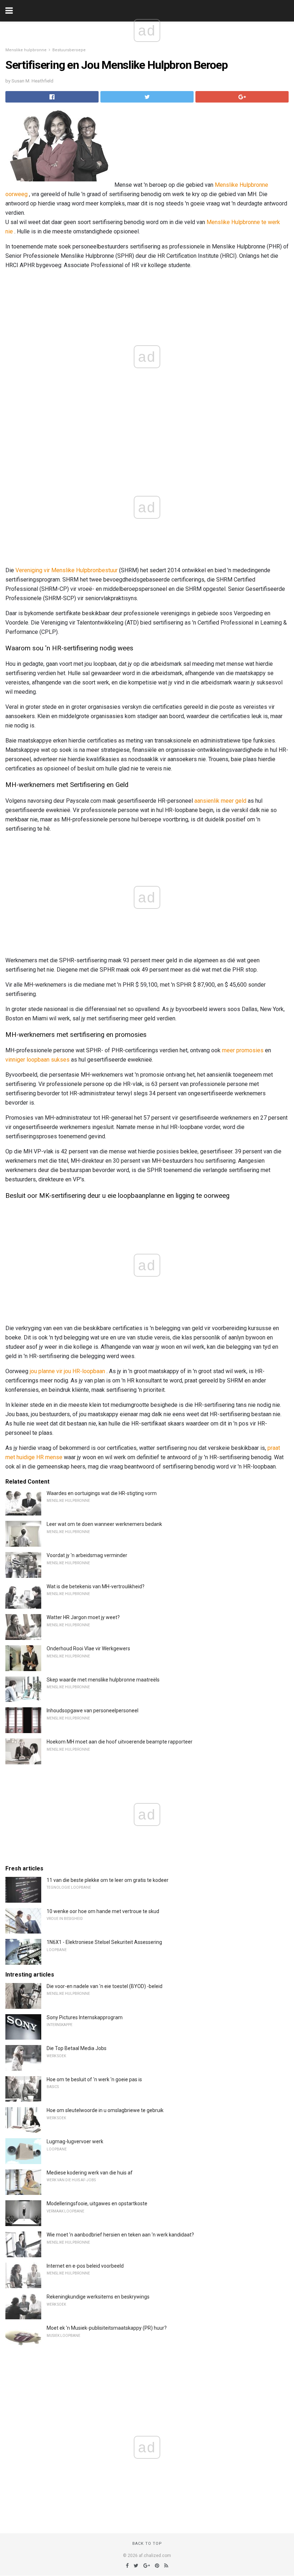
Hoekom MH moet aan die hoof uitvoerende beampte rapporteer (120, 1742)
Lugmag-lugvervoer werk (75, 2141)
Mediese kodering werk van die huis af (90, 2173)
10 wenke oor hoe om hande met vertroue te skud (103, 1911)
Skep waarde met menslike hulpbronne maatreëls (103, 1680)
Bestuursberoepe (69, 50)
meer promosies (243, 1050)
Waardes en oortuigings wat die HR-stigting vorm (102, 1493)
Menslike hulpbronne (26, 50)
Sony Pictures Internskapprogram (85, 2017)
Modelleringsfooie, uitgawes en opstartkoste (97, 2203)
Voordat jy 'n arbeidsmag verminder (87, 1555)
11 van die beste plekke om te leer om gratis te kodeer (108, 1880)
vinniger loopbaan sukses (37, 1060)
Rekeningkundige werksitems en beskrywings (98, 2297)
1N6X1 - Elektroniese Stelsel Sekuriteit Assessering (104, 1942)
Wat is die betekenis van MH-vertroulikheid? (96, 1586)
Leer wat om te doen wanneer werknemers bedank (104, 1524)
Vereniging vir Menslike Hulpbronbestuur (67, 570)
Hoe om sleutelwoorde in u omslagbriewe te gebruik (105, 2110)
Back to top (147, 2544)
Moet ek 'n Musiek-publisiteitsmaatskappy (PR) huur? (107, 2328)
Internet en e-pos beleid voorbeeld (85, 2266)
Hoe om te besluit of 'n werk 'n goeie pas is (94, 2079)
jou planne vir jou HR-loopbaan (67, 1371)
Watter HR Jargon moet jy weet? (83, 1617)
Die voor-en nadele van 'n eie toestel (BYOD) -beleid (105, 1986)
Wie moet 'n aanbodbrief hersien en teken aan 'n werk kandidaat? (120, 2235)
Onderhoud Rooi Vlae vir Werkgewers (88, 1648)
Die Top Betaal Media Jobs (77, 2048)
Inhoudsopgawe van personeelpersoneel (93, 1711)
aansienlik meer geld (220, 801)
